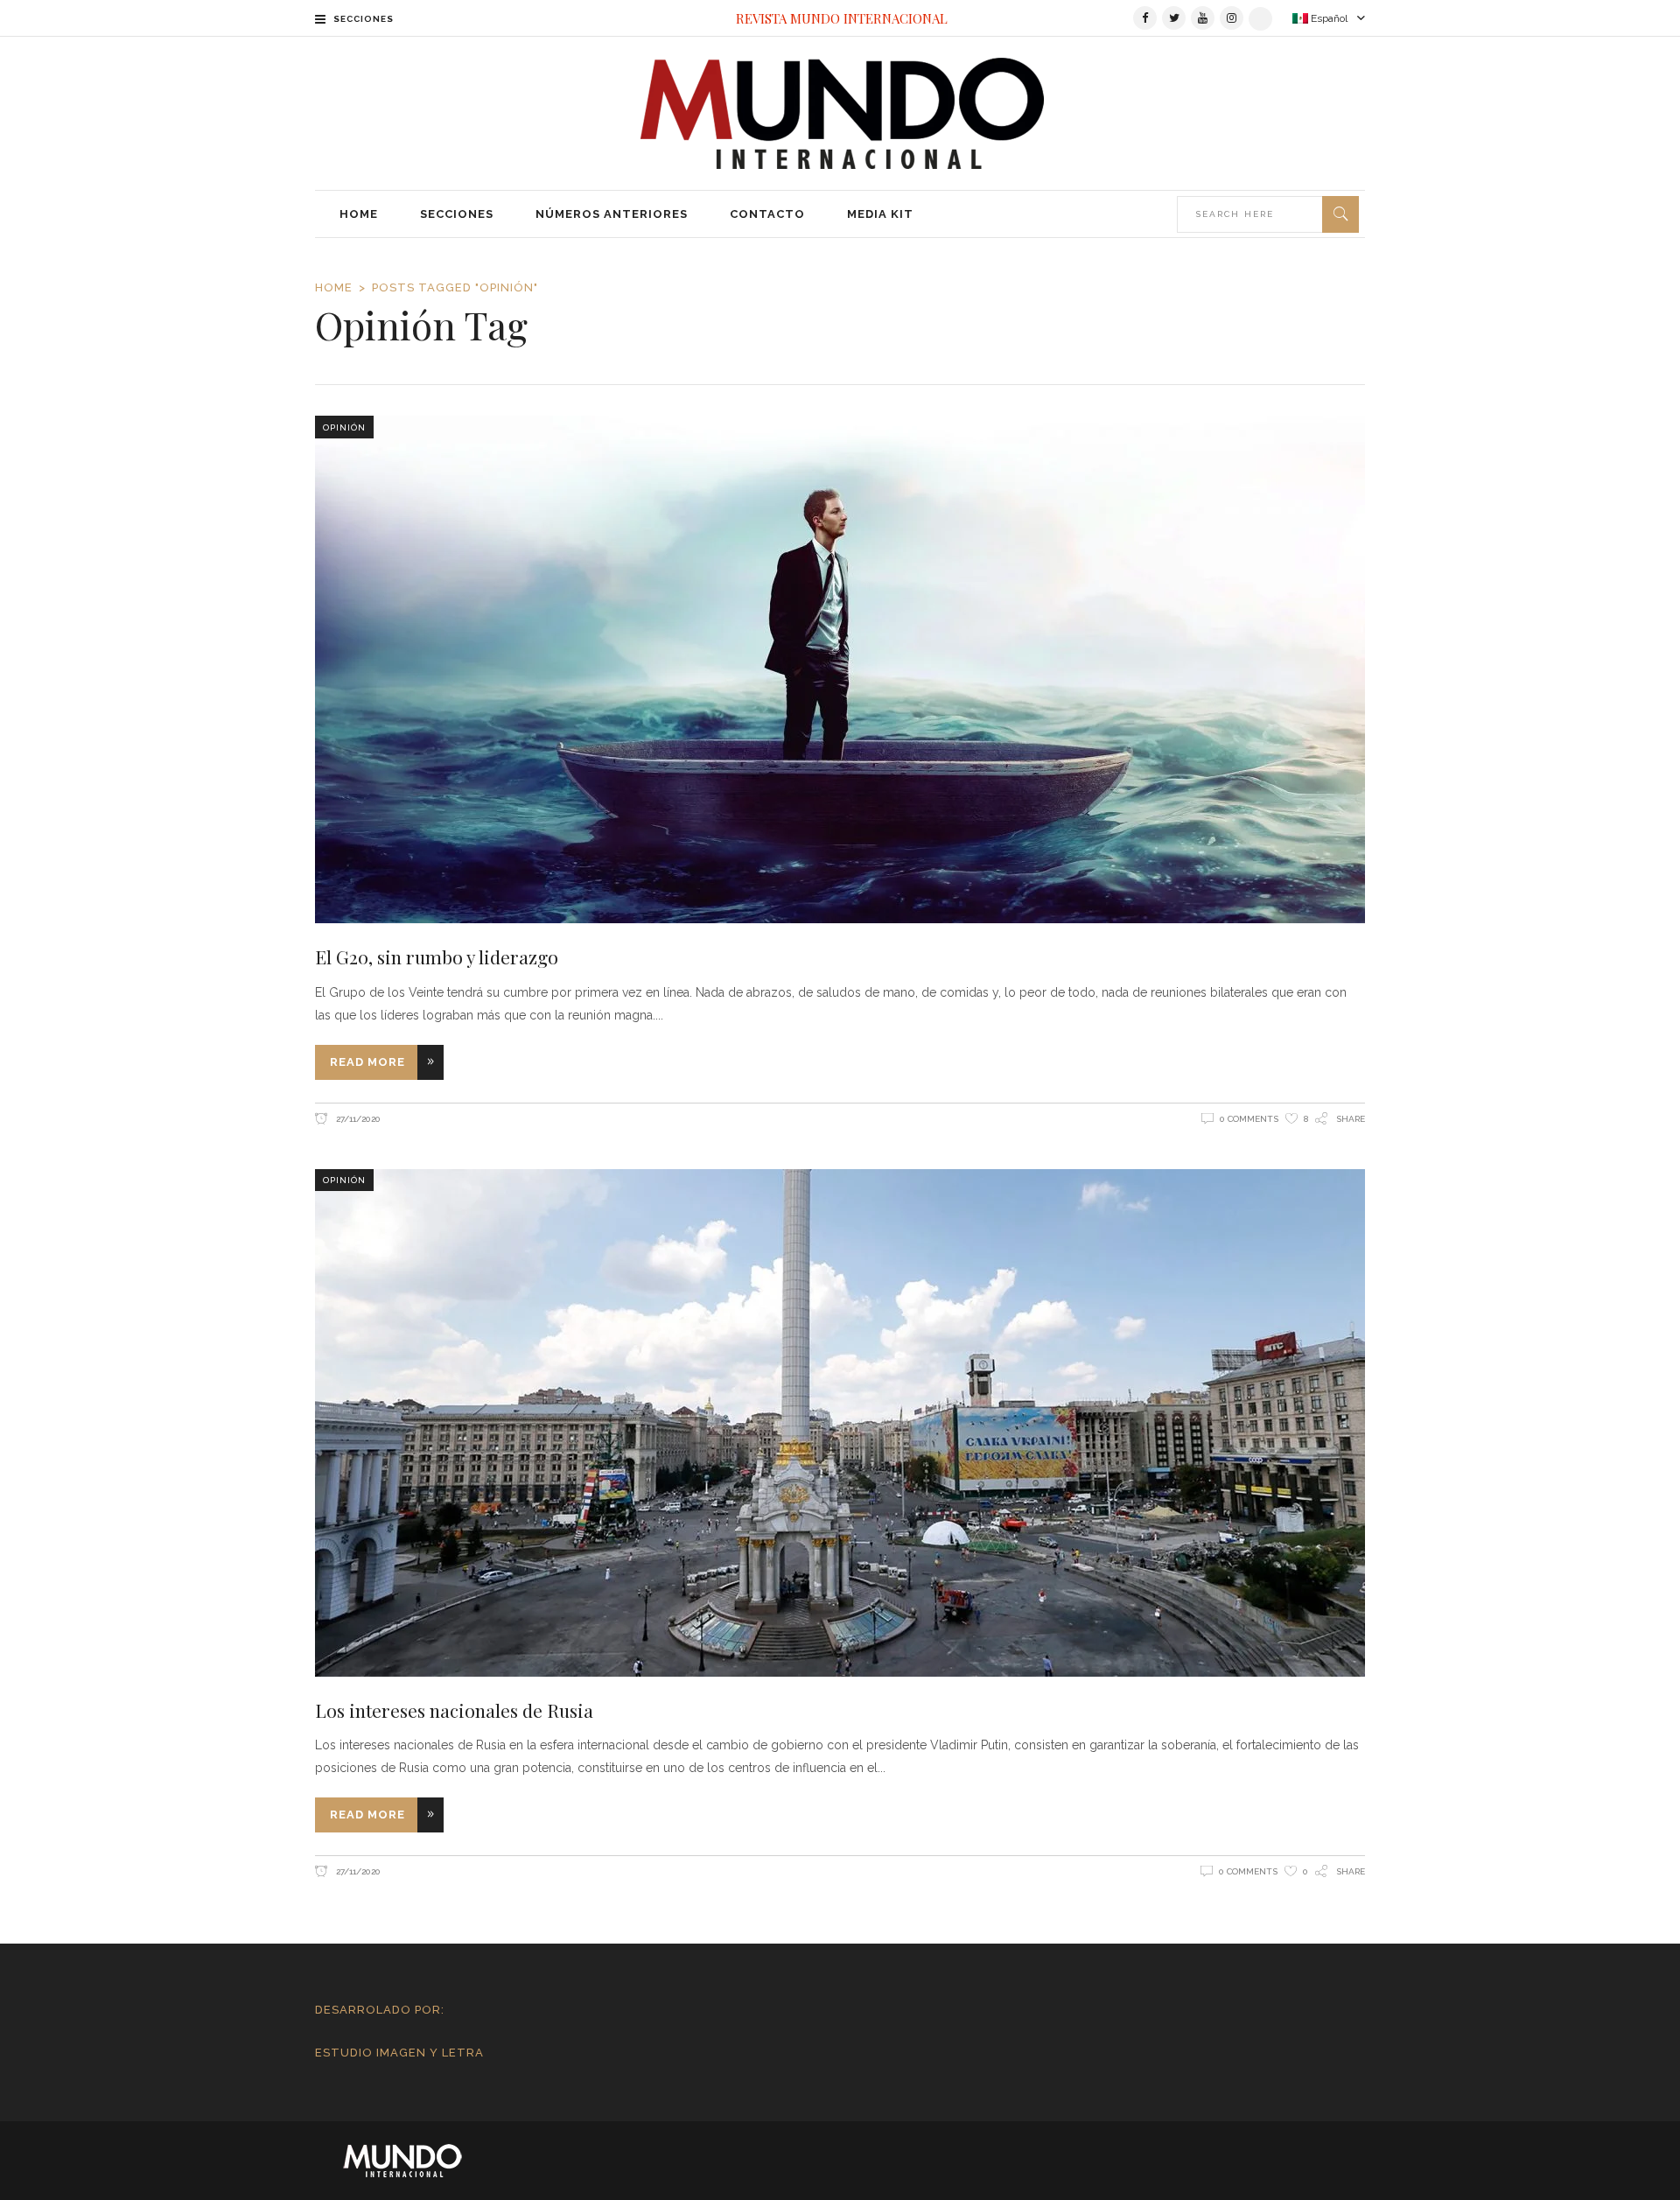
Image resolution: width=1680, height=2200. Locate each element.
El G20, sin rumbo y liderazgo (437, 956)
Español (1328, 18)
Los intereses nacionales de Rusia (454, 1710)
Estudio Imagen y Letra (399, 2053)
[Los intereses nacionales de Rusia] (840, 1423)
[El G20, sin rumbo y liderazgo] (840, 669)
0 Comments (1249, 1119)
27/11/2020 (357, 1119)
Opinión (344, 427)
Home (334, 287)
